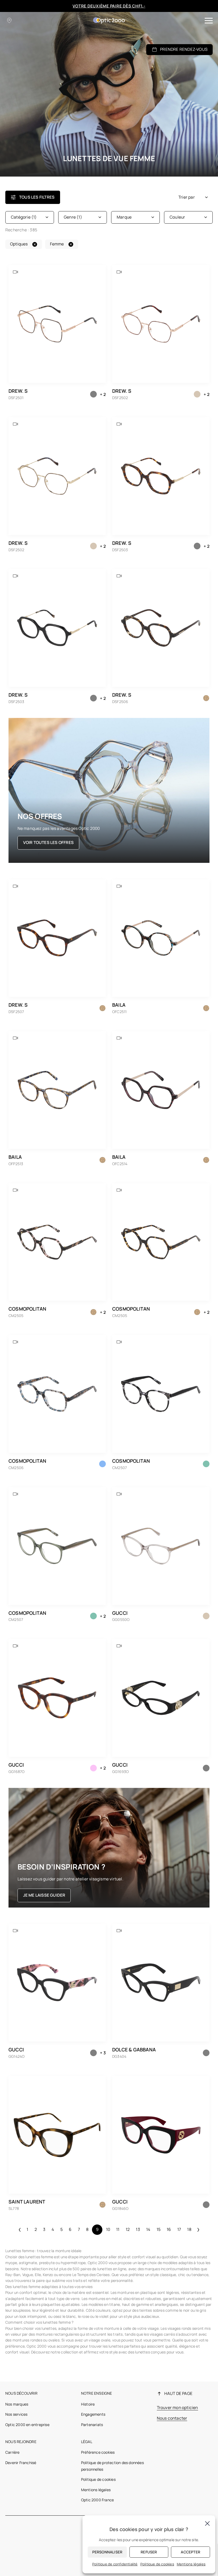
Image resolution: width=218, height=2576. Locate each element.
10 (108, 2229)
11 (118, 2229)
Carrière (12, 2452)
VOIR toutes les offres (48, 842)
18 (189, 2229)
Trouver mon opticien (177, 2408)
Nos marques (17, 2404)
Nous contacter (172, 2418)
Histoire (88, 2404)
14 (148, 2229)
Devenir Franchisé (21, 2463)
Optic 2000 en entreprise (27, 2425)
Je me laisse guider (44, 1895)
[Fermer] (207, 2523)
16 (169, 2229)
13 (138, 2229)
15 (159, 2229)
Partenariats (92, 2425)
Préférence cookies (98, 2452)
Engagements (93, 2414)
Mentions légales (96, 2490)
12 (128, 2229)
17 (179, 2229)
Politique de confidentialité (115, 2564)
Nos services (16, 2414)
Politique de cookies (98, 2479)
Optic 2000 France (97, 2500)
